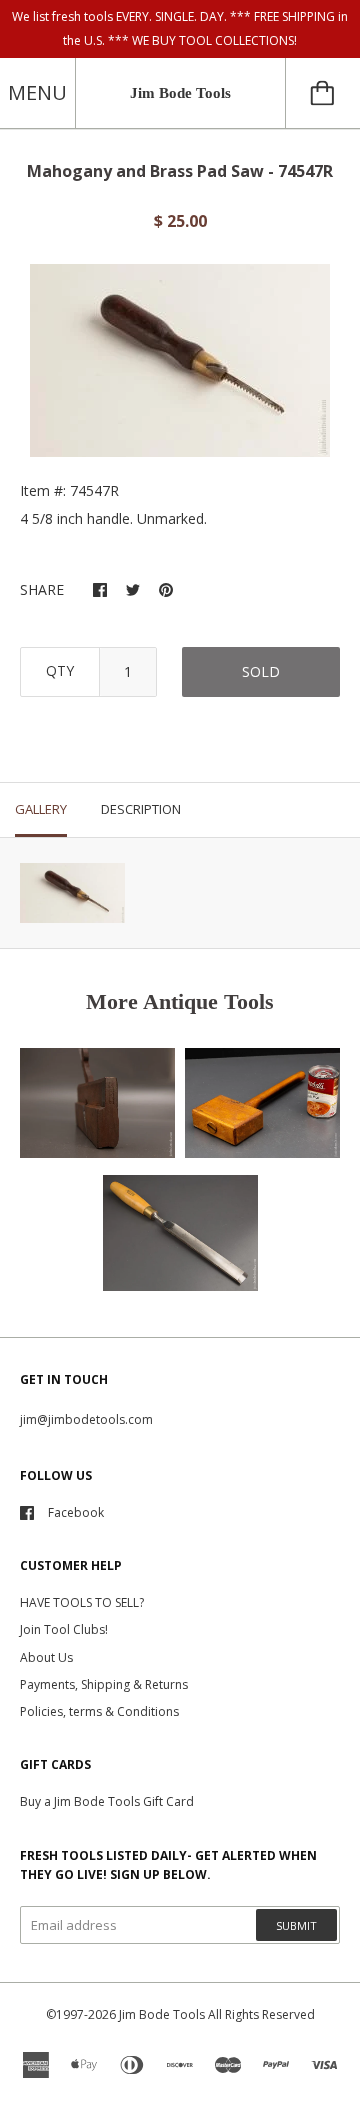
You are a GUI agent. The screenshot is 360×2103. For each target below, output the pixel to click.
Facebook (76, 1512)
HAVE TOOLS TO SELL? (82, 1602)
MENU (37, 92)
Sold (261, 671)
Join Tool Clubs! (64, 1629)
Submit (296, 1925)
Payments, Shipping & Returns (104, 1684)
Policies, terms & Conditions (99, 1711)
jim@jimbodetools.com (86, 1419)
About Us (46, 1657)
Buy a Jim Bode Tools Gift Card (107, 1801)
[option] (180, 360)
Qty (60, 670)
